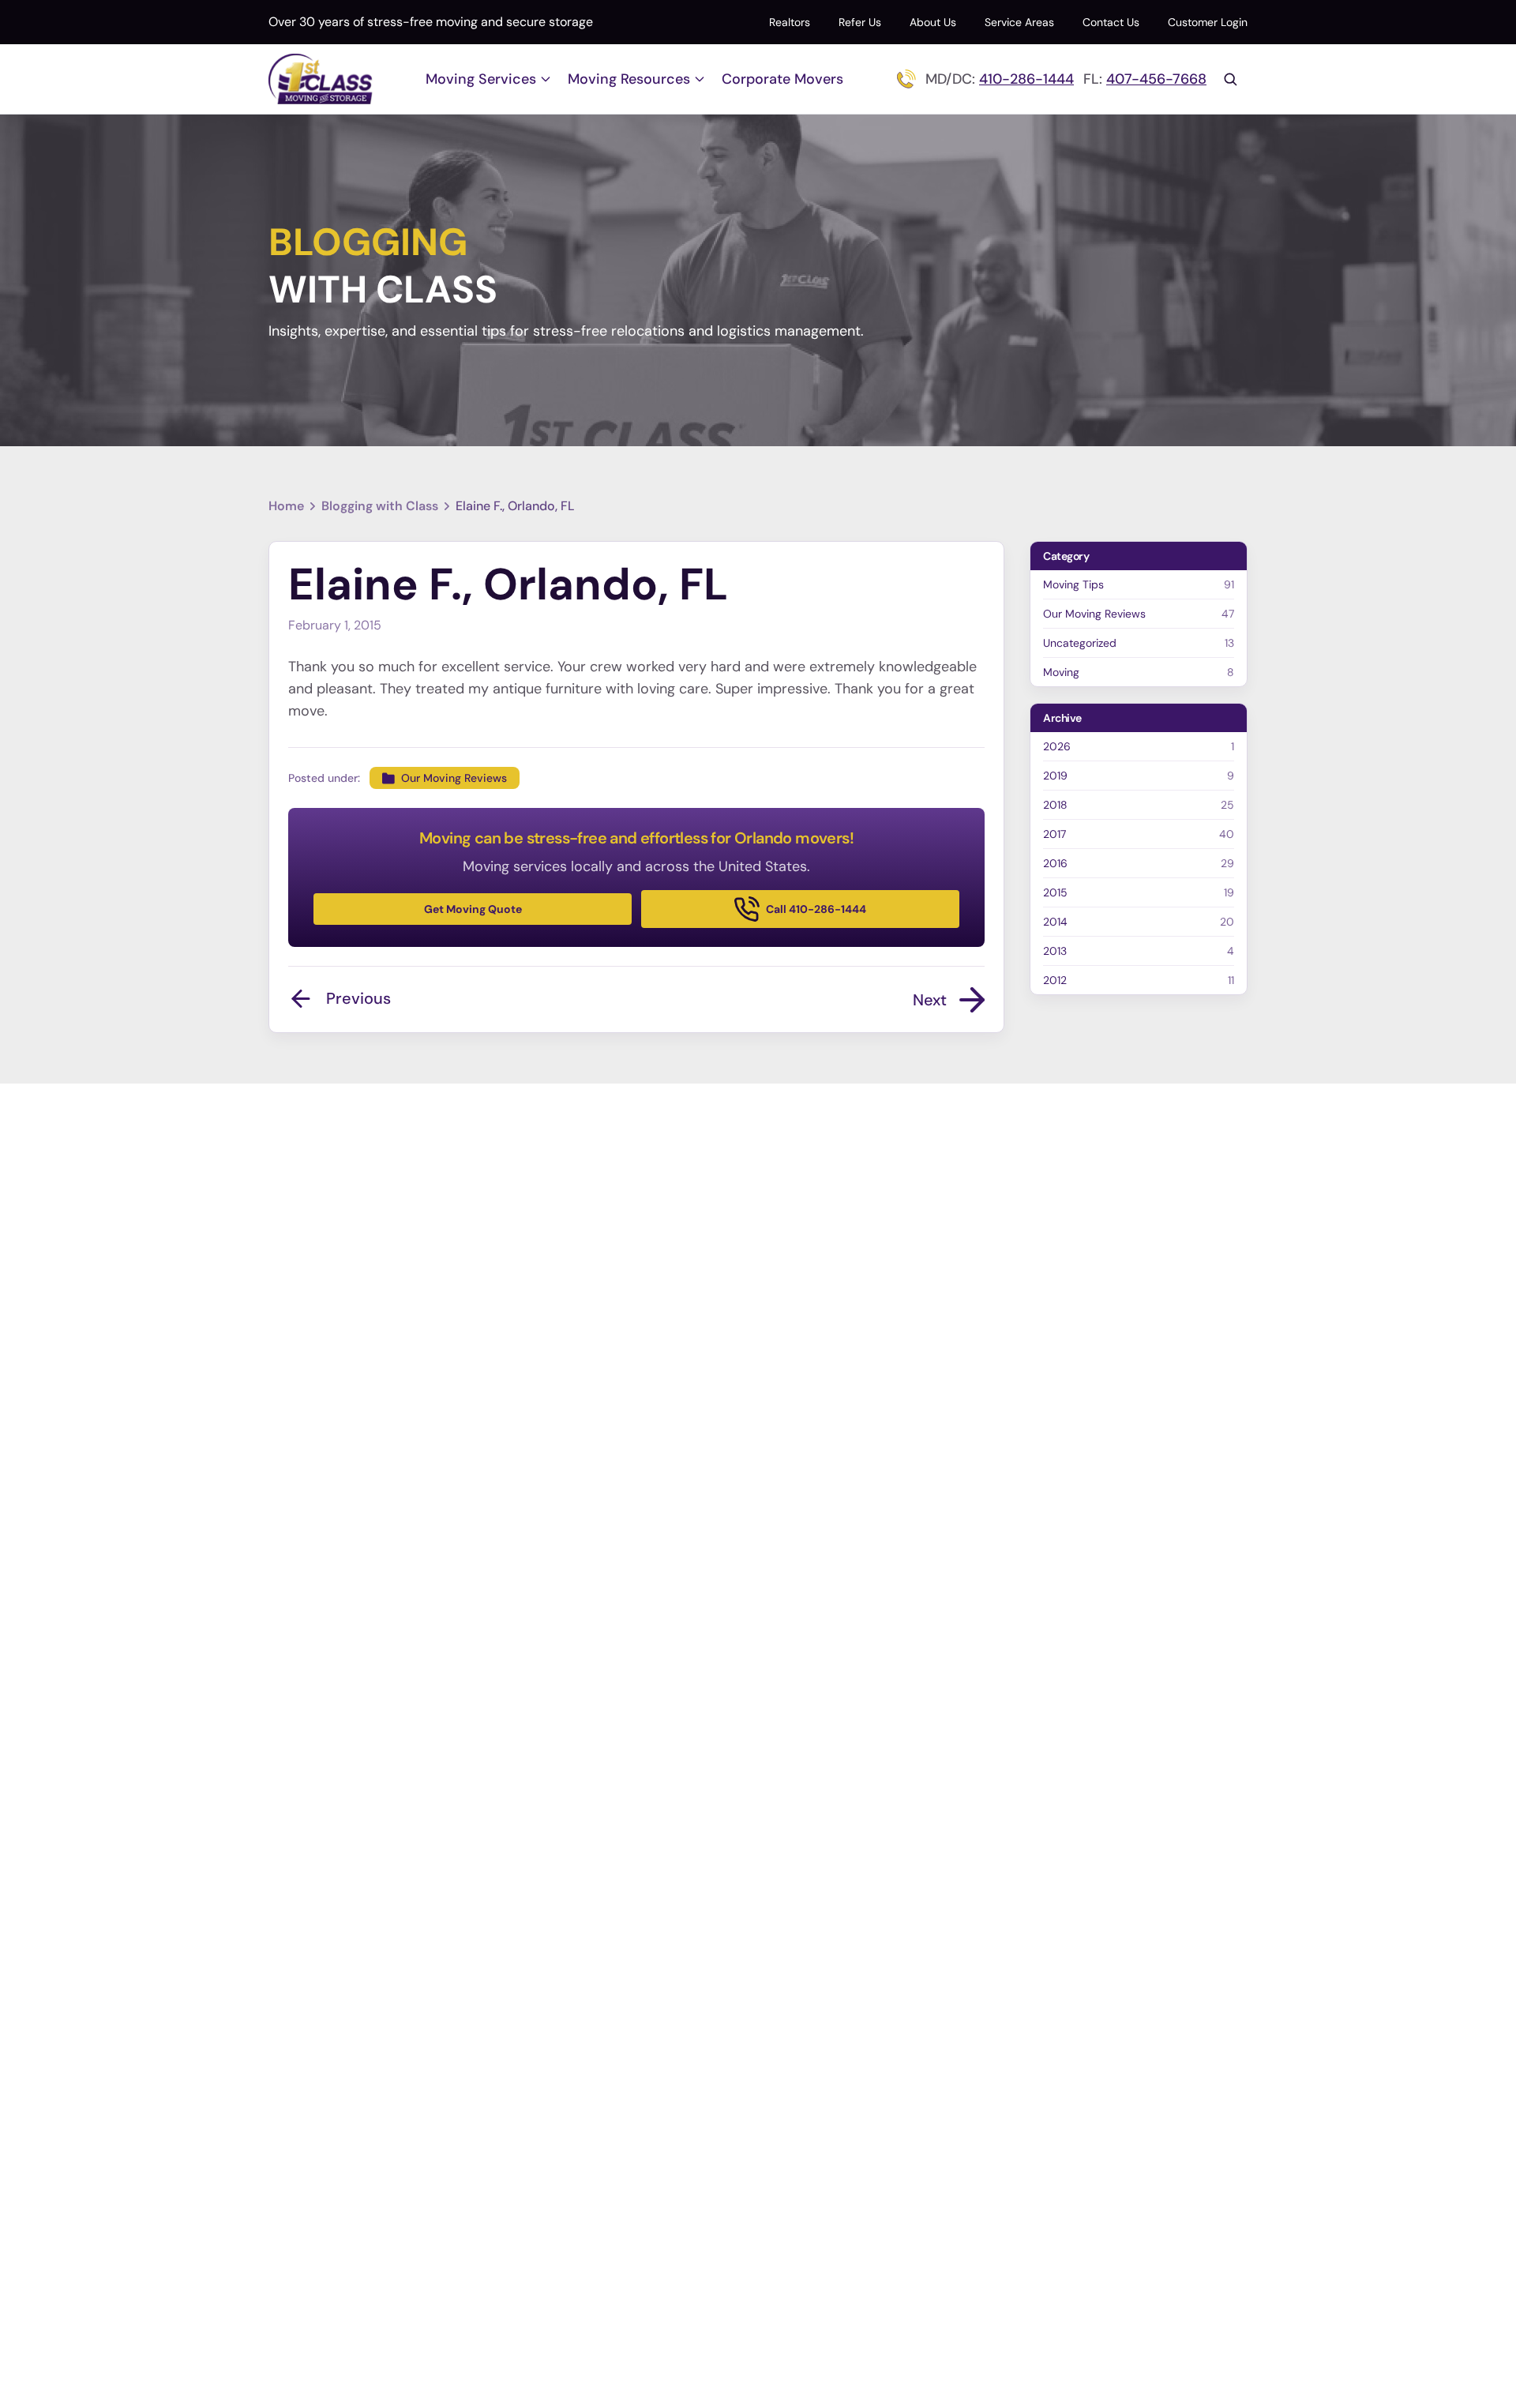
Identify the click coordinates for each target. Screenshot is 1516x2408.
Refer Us (860, 22)
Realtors (790, 22)
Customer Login (1208, 22)
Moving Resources (629, 79)
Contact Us (1111, 22)
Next (930, 1000)
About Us (933, 22)
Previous (358, 998)
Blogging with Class (380, 506)
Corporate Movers (782, 79)
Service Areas (1019, 22)
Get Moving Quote (473, 909)
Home (286, 506)
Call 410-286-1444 (816, 909)
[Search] (1230, 79)
